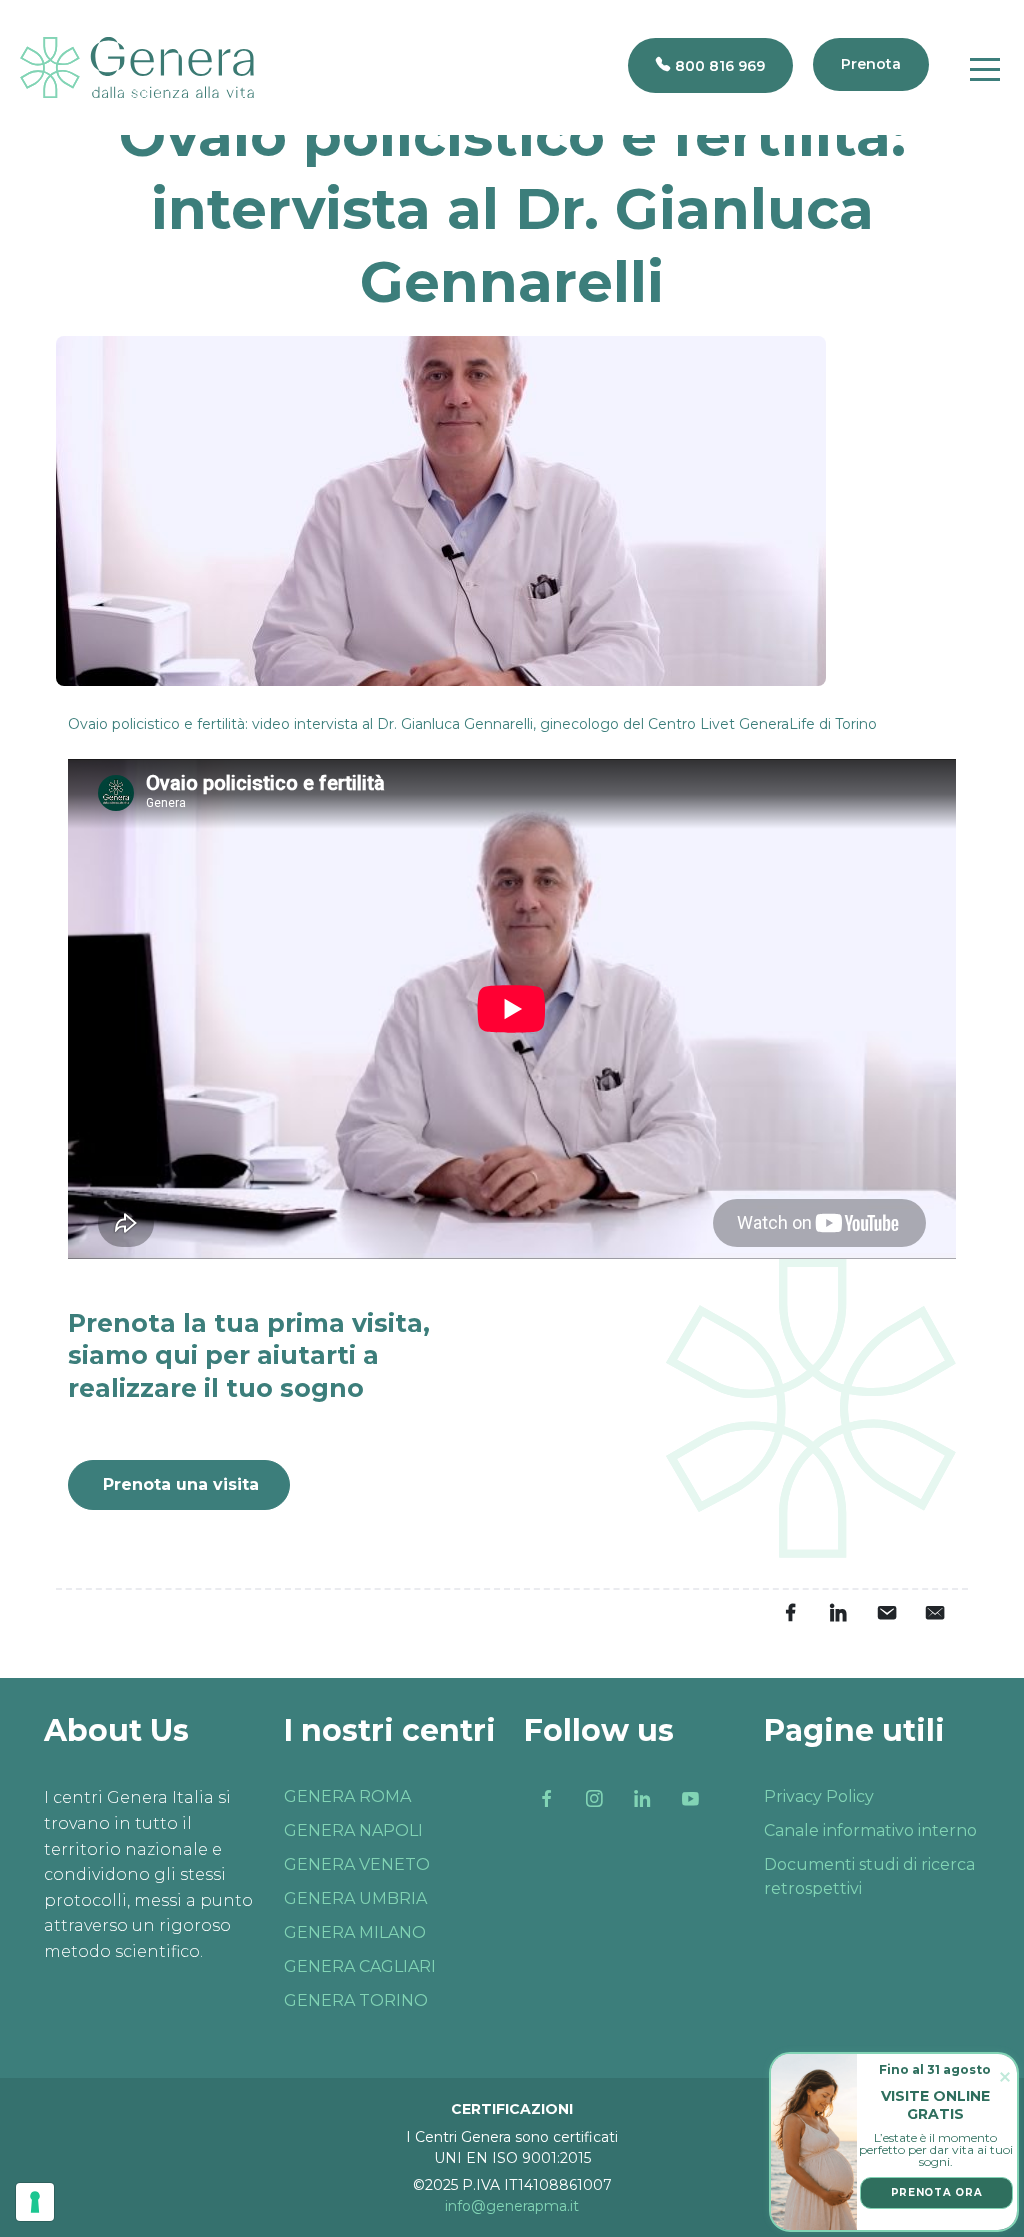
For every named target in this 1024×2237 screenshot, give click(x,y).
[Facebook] (546, 1798)
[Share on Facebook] (790, 1612)
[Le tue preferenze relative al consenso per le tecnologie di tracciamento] (35, 2202)
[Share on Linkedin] (838, 1612)
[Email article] (886, 1612)
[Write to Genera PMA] (934, 1612)
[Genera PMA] (137, 67)
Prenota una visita (181, 1484)
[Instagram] (594, 1798)
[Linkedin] (642, 1798)
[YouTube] (690, 1798)
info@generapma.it (512, 2206)
